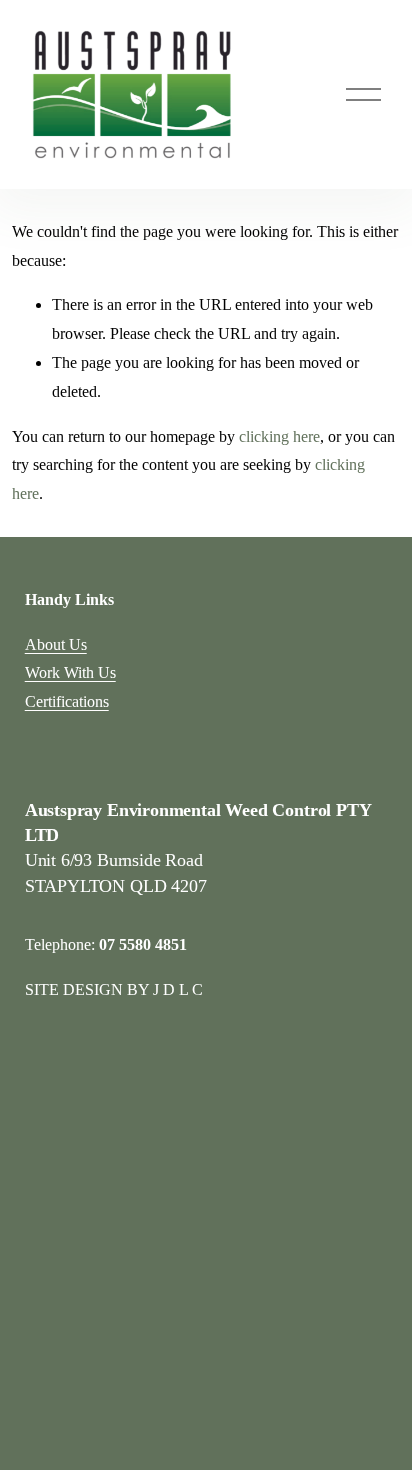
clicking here (279, 436)
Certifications (67, 701)
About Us (56, 644)
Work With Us (70, 672)
